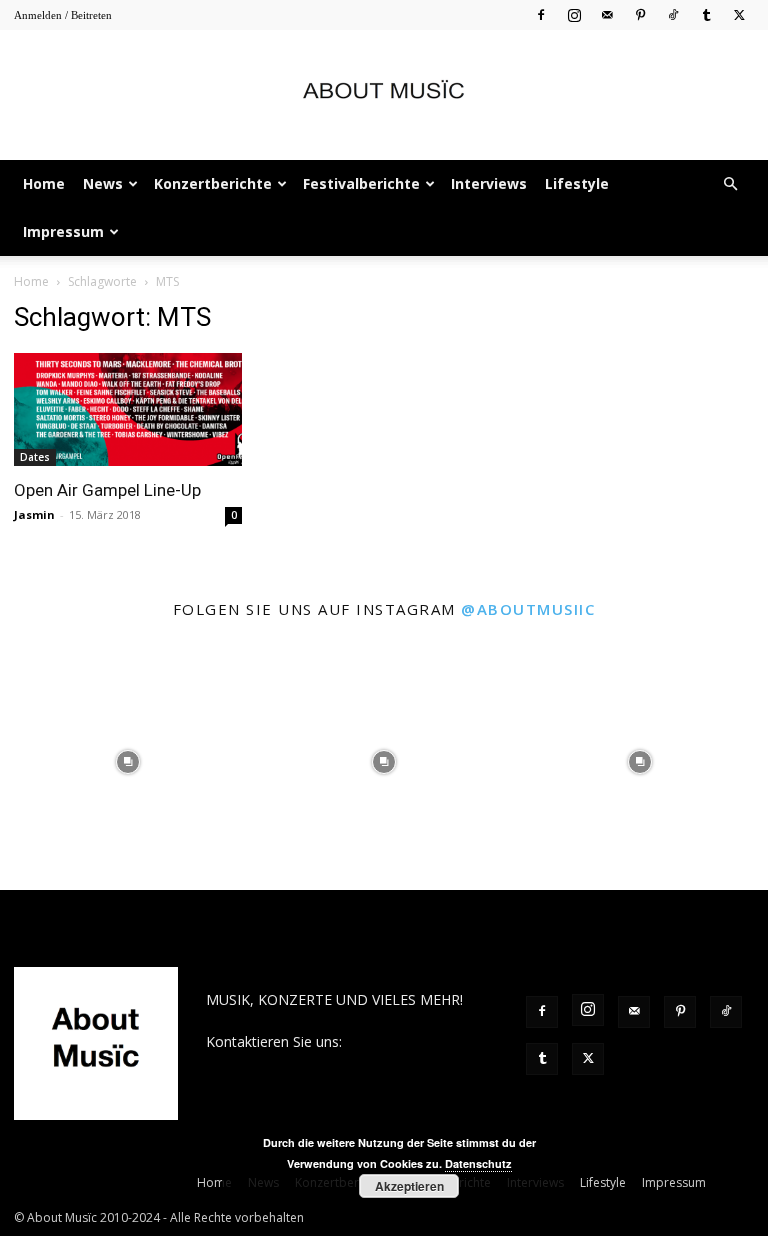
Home (44, 183)
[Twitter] (739, 14)
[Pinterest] (640, 14)
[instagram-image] (128, 762)
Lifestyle (577, 183)
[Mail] (607, 14)
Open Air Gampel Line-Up (107, 490)
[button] (730, 184)
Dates (35, 457)
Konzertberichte (213, 183)
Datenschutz (478, 1163)
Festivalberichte (361, 183)
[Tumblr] (706, 14)
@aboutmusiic (528, 609)
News (103, 183)
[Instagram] (574, 14)
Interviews (489, 183)
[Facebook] (541, 14)
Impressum (63, 231)
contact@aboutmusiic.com (292, 1062)
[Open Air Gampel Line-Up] (128, 409)
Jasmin (34, 514)
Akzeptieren (409, 1186)
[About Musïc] (384, 96)
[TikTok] (673, 14)
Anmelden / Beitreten (63, 15)
